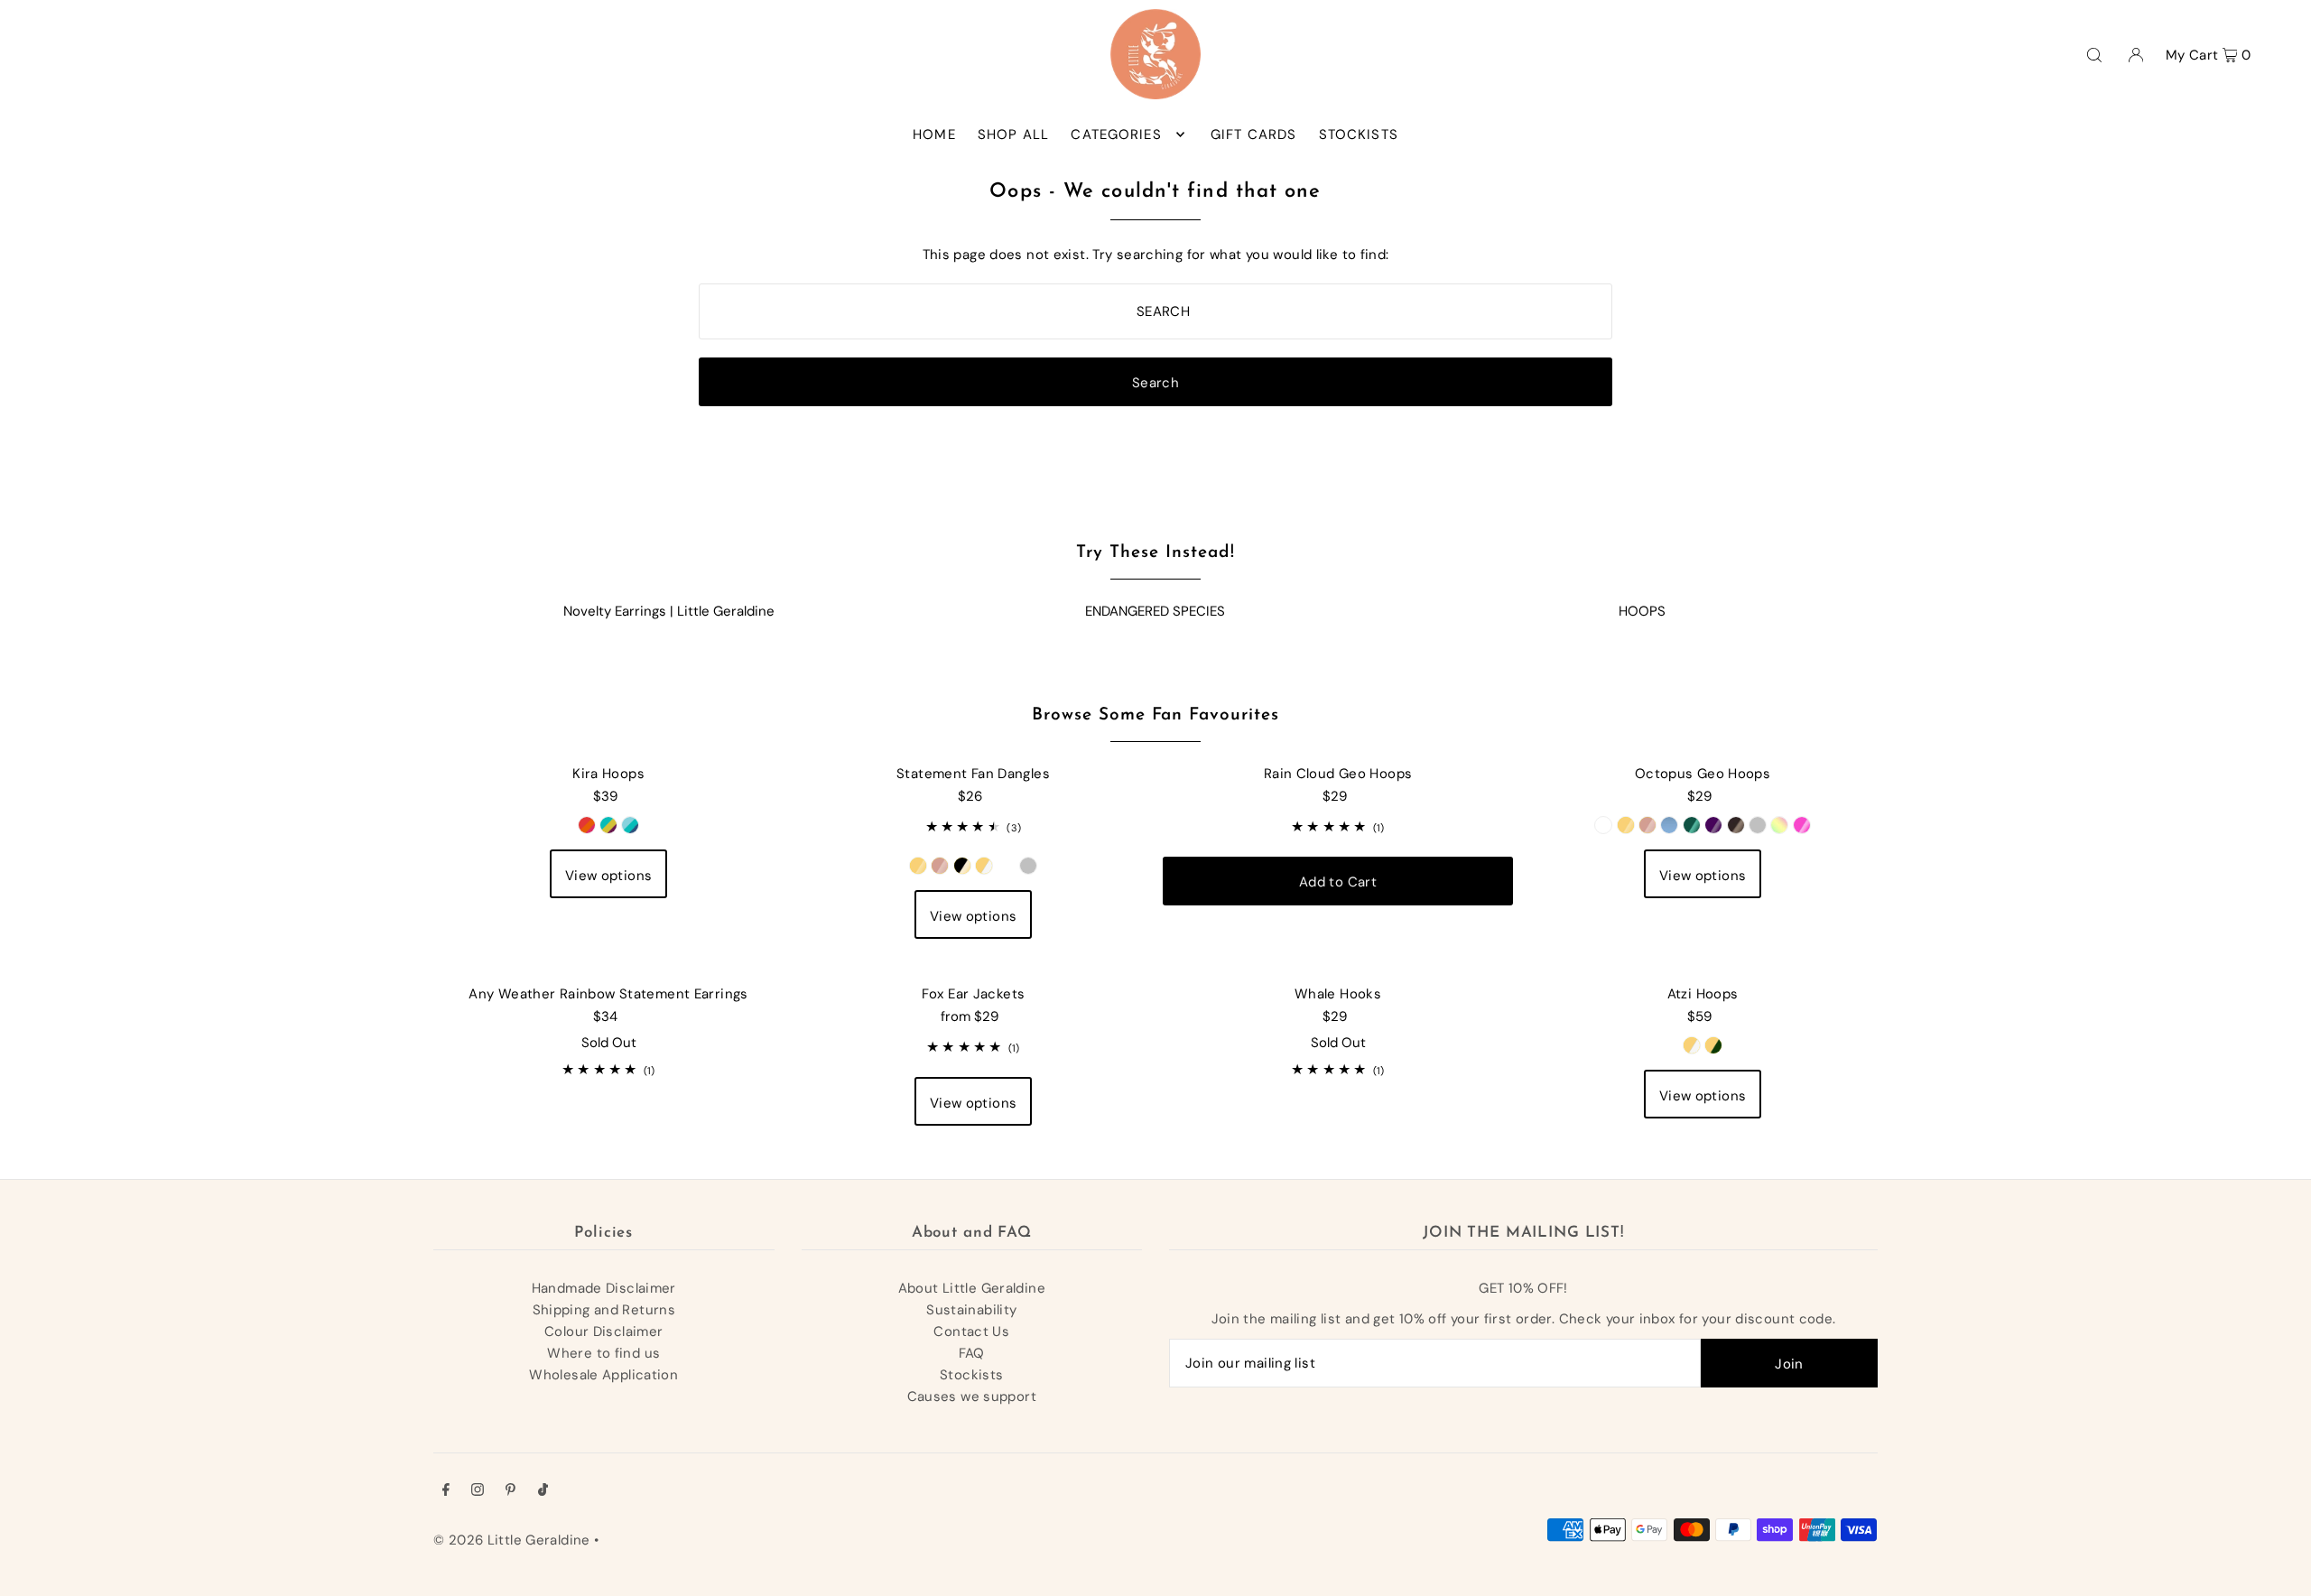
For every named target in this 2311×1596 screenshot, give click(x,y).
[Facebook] (446, 1491)
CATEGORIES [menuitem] (1116, 135)
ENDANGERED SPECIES (1155, 611)
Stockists (971, 1375)
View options (609, 876)
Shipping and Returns (604, 1310)
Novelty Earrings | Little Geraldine (669, 611)
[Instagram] (478, 1491)
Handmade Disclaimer (604, 1288)
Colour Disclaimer (603, 1332)
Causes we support (972, 1396)
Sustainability (971, 1310)
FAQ (972, 1353)
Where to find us (603, 1353)
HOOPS (1642, 611)
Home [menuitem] (934, 135)
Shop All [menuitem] (1013, 135)
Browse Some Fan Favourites (1155, 715)
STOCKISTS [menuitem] (1359, 135)
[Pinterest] (510, 1491)
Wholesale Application (603, 1375)
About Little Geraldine (972, 1288)
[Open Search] (2094, 54)
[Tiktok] (543, 1491)
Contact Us (971, 1332)
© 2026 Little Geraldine (512, 1540)
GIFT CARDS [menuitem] (1253, 135)
